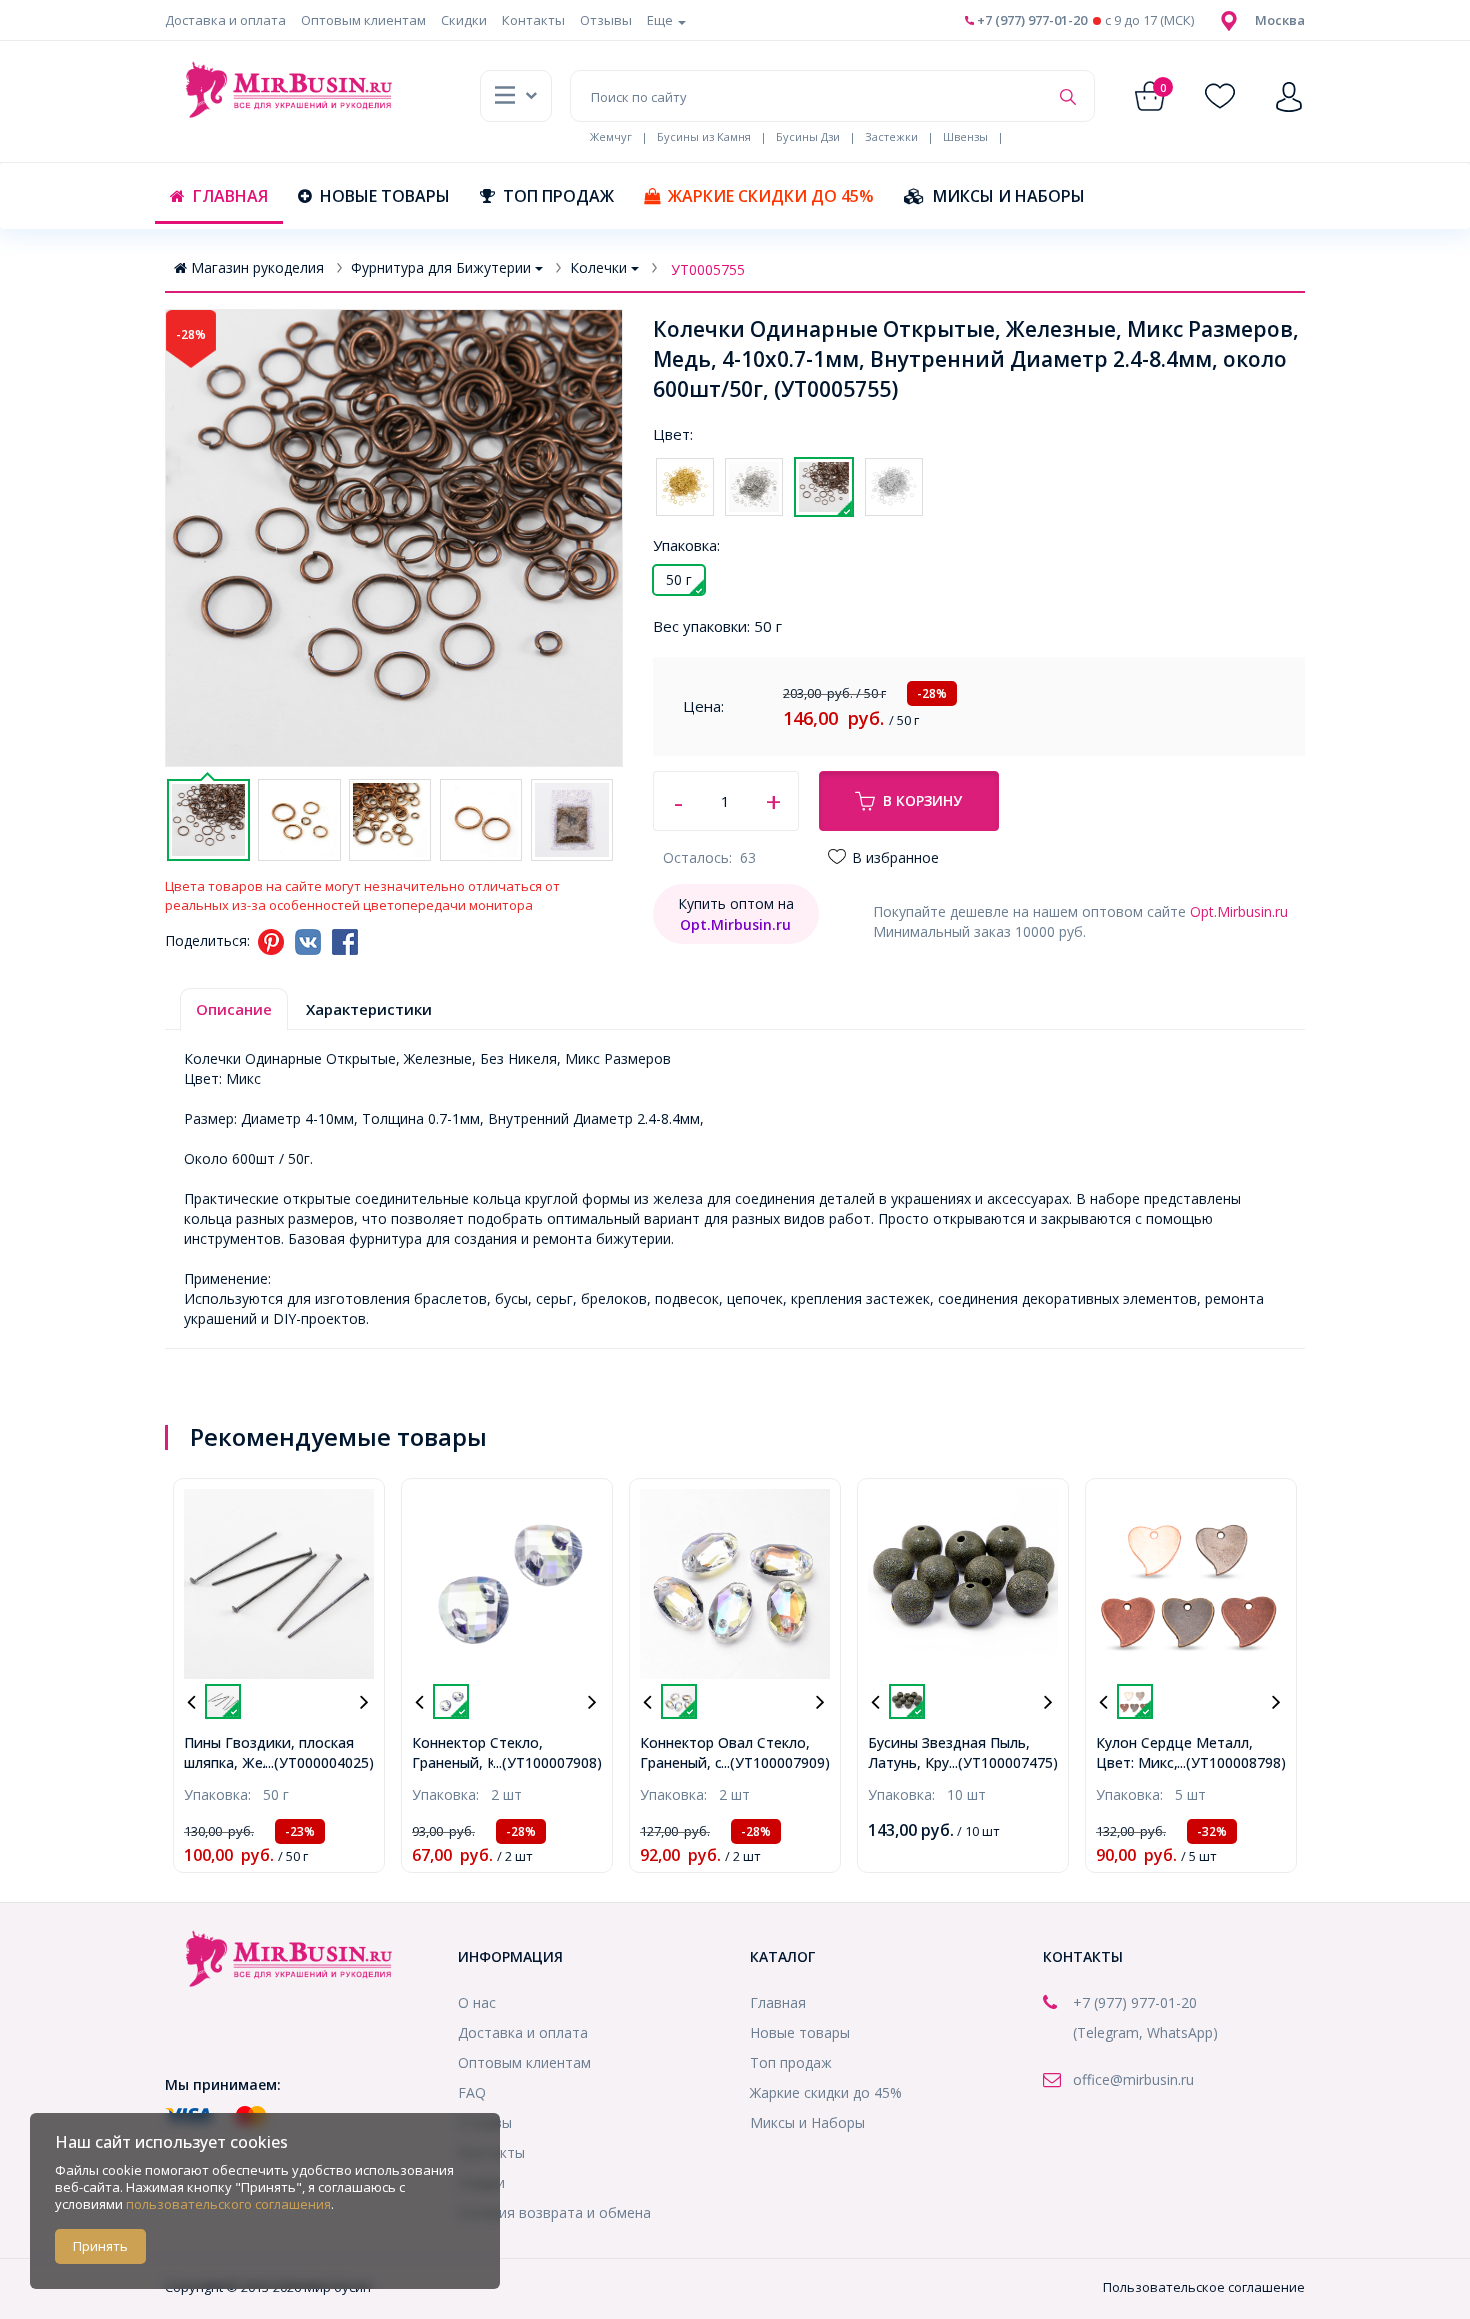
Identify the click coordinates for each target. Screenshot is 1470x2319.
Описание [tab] (234, 1009)
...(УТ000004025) (319, 1762)
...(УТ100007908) (547, 1762)
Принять (100, 2246)
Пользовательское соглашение (1204, 2287)
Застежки (891, 136)
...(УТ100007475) (1003, 1762)
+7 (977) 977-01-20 (1030, 20)
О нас (477, 2002)
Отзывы (606, 20)
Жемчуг (611, 136)
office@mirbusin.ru (1133, 2079)
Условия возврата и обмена (554, 2212)
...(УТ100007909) (775, 1762)
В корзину (922, 800)
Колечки (598, 267)
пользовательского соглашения (228, 2204)
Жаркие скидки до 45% (771, 196)
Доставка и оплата (225, 20)
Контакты (533, 20)
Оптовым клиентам (363, 20)
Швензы (965, 136)
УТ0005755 (708, 269)
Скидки (464, 20)
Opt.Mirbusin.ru (1239, 911)
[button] (1280, 20)
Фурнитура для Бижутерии (441, 267)
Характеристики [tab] (369, 1009)
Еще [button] (661, 20)
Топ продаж (558, 196)
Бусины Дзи (808, 136)
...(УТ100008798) (1231, 1762)
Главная (230, 196)
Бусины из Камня (704, 136)
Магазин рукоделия (257, 267)
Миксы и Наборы (1009, 196)
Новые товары (385, 196)
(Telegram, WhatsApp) (1145, 2032)
